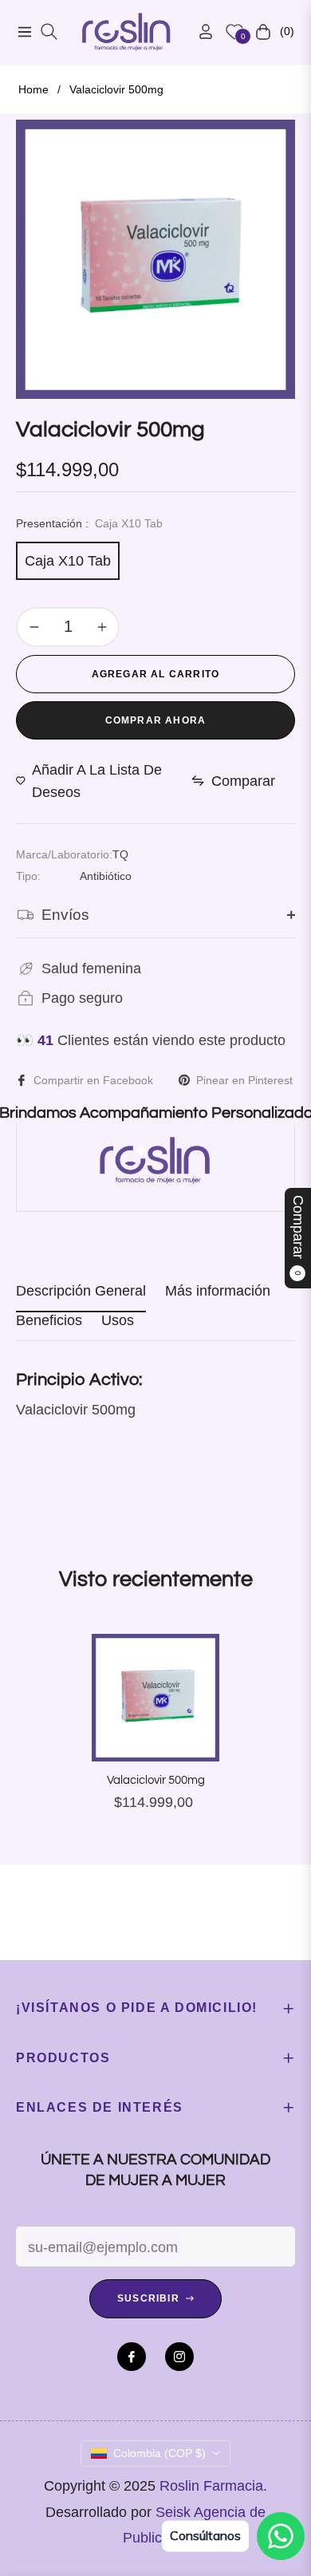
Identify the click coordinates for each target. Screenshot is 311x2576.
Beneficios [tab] (49, 1320)
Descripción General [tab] (81, 1291)
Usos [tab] (118, 1320)
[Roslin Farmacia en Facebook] (132, 2357)
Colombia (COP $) (159, 2453)
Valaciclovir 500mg (156, 1780)
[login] (199, 32)
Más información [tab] (218, 1291)
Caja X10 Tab (68, 561)
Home (33, 89)
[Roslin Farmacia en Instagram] (179, 2357)
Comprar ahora (156, 720)
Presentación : (89, 523)
